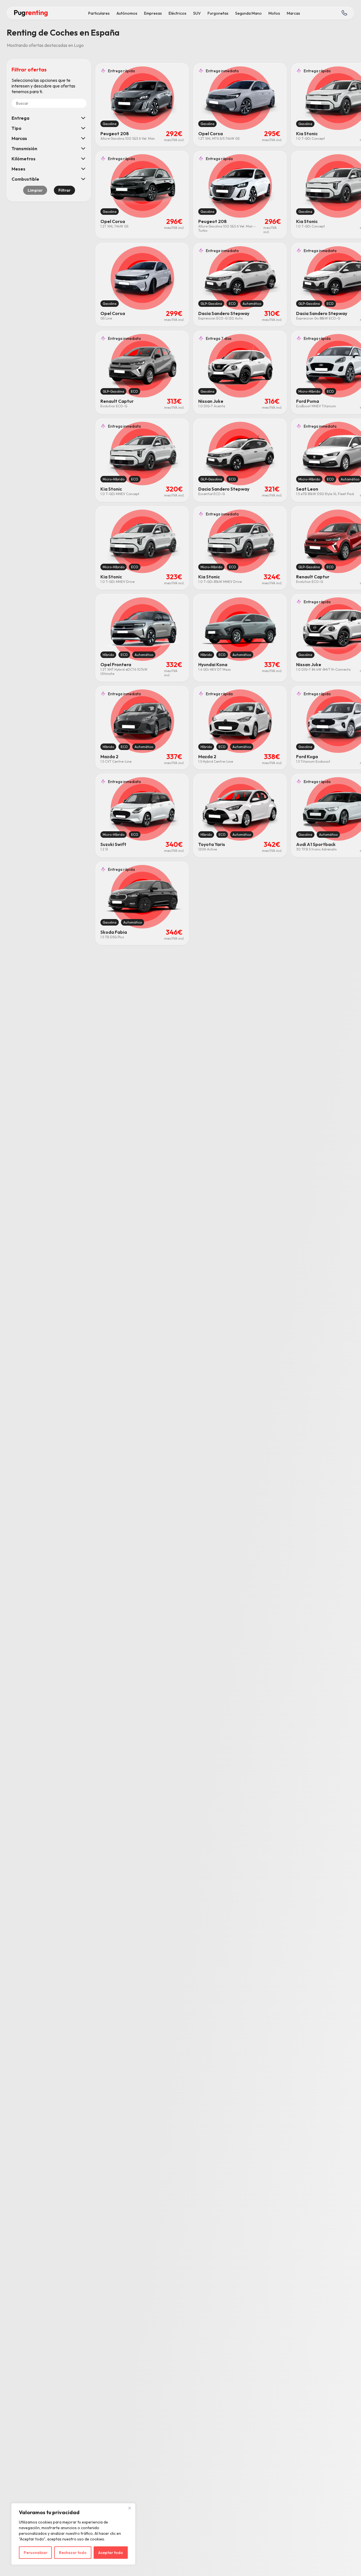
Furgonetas (218, 13)
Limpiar (35, 190)
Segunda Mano (248, 13)
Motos (274, 13)
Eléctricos (178, 13)
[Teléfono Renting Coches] (344, 13)
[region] (73, 2534)
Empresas (153, 13)
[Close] (129, 2508)
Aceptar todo (111, 2553)
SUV (197, 13)
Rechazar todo (73, 2553)
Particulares (99, 13)
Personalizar (36, 2553)
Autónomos (127, 13)
